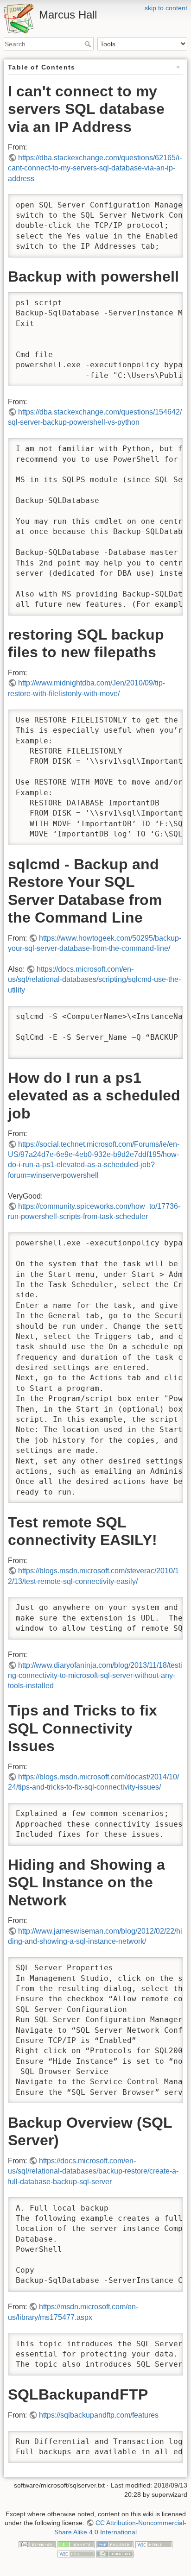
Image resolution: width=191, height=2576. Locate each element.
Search (89, 44)
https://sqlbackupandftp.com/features (99, 2415)
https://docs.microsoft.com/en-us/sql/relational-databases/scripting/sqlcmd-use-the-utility (94, 980)
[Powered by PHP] (115, 2545)
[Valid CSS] (76, 2553)
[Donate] (76, 2545)
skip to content (166, 8)
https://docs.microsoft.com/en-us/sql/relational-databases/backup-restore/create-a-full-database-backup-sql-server (93, 2171)
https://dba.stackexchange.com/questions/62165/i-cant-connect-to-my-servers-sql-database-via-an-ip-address (95, 168)
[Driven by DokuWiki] (115, 2553)
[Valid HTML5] (154, 2545)
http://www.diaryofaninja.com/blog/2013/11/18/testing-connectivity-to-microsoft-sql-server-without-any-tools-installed (95, 1676)
